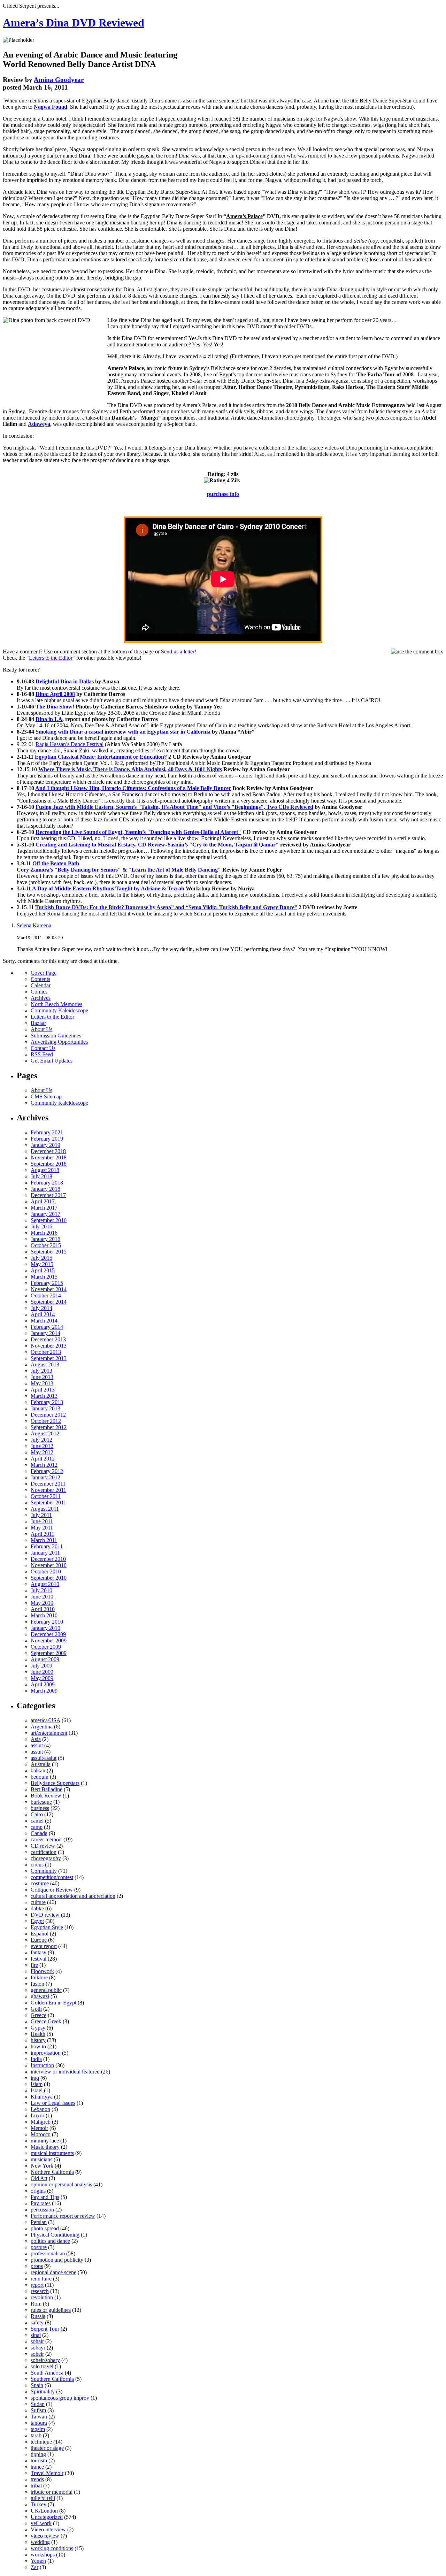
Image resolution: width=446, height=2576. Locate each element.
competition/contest (52, 1877)
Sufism (38, 2410)
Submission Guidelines (56, 1036)
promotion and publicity (57, 2260)
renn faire (41, 2279)
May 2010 (42, 1603)
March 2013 (44, 1396)
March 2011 (44, 1540)
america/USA (45, 1720)
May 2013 (42, 1383)
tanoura (39, 2423)
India (36, 2059)
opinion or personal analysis (61, 2184)
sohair (37, 2341)
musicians (41, 2159)
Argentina (42, 1727)
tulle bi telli (43, 2498)
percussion (42, 2210)
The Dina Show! (55, 707)
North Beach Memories (56, 1004)
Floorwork (42, 1971)
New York (42, 2166)
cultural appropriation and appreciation (73, 1896)
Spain (37, 2385)
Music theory (45, 2147)
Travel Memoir (47, 2473)
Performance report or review (63, 2216)
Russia (38, 2316)
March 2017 (44, 1208)
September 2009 (49, 1653)
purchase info (223, 494)
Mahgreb (41, 2122)
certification (44, 1852)
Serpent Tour (45, 2329)
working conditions (52, 2548)
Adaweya (39, 424)
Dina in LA (49, 719)
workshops (43, 2555)
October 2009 (46, 1647)
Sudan (38, 2404)
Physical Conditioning (55, 2235)
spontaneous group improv (60, 2398)
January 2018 (45, 1189)
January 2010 (45, 1628)
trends (37, 2479)
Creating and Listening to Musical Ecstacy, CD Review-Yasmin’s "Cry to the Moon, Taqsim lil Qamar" (157, 845)
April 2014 (43, 1314)
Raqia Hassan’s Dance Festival (70, 744)
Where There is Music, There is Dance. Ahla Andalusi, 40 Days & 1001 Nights (130, 769)
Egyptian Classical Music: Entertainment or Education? (101, 757)
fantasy (39, 1952)
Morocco (41, 2134)
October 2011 (46, 1496)
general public (46, 1990)
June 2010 (42, 1597)
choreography (46, 1858)
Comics (39, 992)
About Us (41, 1029)
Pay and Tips (45, 2197)
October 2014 (46, 1295)
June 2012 (42, 1446)
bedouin (40, 1777)
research (40, 2291)
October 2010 (46, 1571)
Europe (39, 1940)
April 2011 (43, 1534)
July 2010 (41, 1590)
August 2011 (45, 1509)
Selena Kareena (34, 925)
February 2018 (47, 1183)
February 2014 (47, 1327)
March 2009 (44, 1691)
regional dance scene (53, 2272)
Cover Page (44, 973)
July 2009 (41, 1666)
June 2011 (42, 1521)
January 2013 (45, 1408)
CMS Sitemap (46, 1097)
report (37, 2285)
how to (38, 2046)
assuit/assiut (44, 1758)
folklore (39, 1977)
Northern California (52, 2172)
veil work (41, 2523)
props (37, 2266)
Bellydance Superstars (55, 1783)
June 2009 (42, 1672)
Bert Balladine (47, 1789)
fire (34, 1965)
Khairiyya (42, 2097)
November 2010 (49, 1565)
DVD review (45, 1915)
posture (39, 2247)
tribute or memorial (52, 2492)
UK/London (44, 2511)
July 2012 (41, 1440)
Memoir (39, 2128)
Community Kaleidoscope (59, 1010)
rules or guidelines (51, 2310)
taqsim (38, 2429)
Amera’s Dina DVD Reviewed (74, 23)
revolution (42, 2297)
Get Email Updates (52, 1061)
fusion (37, 1984)
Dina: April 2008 (55, 694)
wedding (40, 2542)
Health (38, 2034)
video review (45, 2536)
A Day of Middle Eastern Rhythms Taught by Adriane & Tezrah (108, 888)
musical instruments (52, 2153)
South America (47, 2373)
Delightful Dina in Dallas (65, 681)
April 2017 (43, 1201)
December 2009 (48, 1634)
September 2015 (49, 1252)
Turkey (39, 2504)
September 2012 (49, 1427)
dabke (37, 1908)
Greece (39, 2015)
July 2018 (41, 1176)
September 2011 (48, 1502)
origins (38, 2191)
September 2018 (49, 1164)
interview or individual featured (65, 2072)
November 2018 (49, 1157)
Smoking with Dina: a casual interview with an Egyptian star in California (123, 732)
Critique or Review (52, 1890)
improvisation (46, 2053)
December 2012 (48, 1415)
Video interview (48, 2529)
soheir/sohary (45, 2360)
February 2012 (47, 1471)
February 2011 (47, 1546)
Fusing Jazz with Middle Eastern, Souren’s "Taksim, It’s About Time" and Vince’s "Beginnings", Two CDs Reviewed (174, 807)
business (40, 1808)
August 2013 (45, 1364)
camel (37, 1821)
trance (37, 2467)
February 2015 (47, 1283)
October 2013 (46, 1352)
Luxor (37, 2115)
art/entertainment (49, 1733)
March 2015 (44, 1277)
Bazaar (38, 1023)
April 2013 (43, 1390)
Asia (36, 1739)
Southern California (52, 2379)
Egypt (37, 1921)
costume (40, 1883)
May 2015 (42, 1264)
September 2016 (49, 1220)
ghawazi (40, 1996)
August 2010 (45, 1584)
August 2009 (45, 1659)
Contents (40, 979)
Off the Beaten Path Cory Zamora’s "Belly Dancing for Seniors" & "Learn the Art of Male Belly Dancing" (119, 867)
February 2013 (47, 1402)
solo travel (42, 2366)
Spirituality (43, 2391)
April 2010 (43, 1609)
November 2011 (48, 1490)
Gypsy (38, 2028)
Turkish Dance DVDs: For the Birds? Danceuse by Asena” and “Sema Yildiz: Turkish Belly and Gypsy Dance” (166, 907)
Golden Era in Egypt (53, 2003)
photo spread (45, 2228)
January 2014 (45, 1333)
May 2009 (42, 1678)
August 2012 (45, 1433)
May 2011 (42, 1528)
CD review (43, 1846)
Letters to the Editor (51, 658)
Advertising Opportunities (59, 1042)
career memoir (46, 1839)
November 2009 (49, 1640)
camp (37, 1827)
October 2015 (46, 1245)
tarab (36, 2435)
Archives (41, 998)
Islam (37, 2084)
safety (37, 2322)
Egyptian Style (47, 1927)
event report (44, 1946)
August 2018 (45, 1170)
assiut (37, 1745)
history (38, 2040)
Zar (34, 2567)
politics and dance (50, 2241)
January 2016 (45, 1239)
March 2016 (44, 1233)
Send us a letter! (179, 651)
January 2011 (45, 1553)
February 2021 (47, 1132)
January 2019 (45, 1145)
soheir (37, 2354)
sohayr (38, 2348)
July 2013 (41, 1371)
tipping (38, 2454)
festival (39, 1959)
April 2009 (43, 1684)
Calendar (41, 985)
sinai (36, 2335)
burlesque (41, 1802)
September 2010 (49, 1578)
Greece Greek (46, 2021)
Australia (41, 1764)
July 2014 (41, 1308)
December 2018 (48, 1151)
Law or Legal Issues (53, 2103)
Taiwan (39, 2417)
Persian (39, 2222)
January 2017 (45, 1214)
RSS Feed (42, 1054)
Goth (36, 2009)
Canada (39, 1833)
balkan (38, 1770)
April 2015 (43, 1270)
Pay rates (41, 2203)
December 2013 (48, 1339)
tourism (39, 2460)
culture (38, 1902)
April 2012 (43, 1459)
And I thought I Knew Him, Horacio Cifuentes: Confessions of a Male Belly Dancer (133, 788)
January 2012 (45, 1477)
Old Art (39, 2178)
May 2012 (42, 1452)
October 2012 (46, 1421)
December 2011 (48, 1484)
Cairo (37, 1814)
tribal (36, 2486)
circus (37, 1865)
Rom (36, 2304)
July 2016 (41, 1226)
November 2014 (49, 1289)
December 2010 (48, 1559)
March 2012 (44, 1465)
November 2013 (49, 1346)
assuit (37, 1752)
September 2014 (49, 1302)
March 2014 (44, 1321)
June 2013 (42, 1377)
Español (40, 1934)
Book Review (46, 1796)
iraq (35, 2078)
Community (44, 1871)
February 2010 (47, 1622)
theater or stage (47, 2448)
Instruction (42, 2065)
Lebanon (40, 2109)
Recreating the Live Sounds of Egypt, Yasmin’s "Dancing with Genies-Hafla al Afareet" (138, 832)
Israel (37, 2090)
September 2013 (49, 1358)
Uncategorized (47, 2517)
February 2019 (47, 1139)
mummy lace (45, 2141)
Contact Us (43, 1048)
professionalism (48, 2253)
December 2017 (48, 1195)
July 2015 (41, 1258)
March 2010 (44, 1615)
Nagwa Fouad (51, 107)
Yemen (38, 2561)
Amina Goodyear (59, 80)
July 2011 (41, 1515)
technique (41, 2442)
